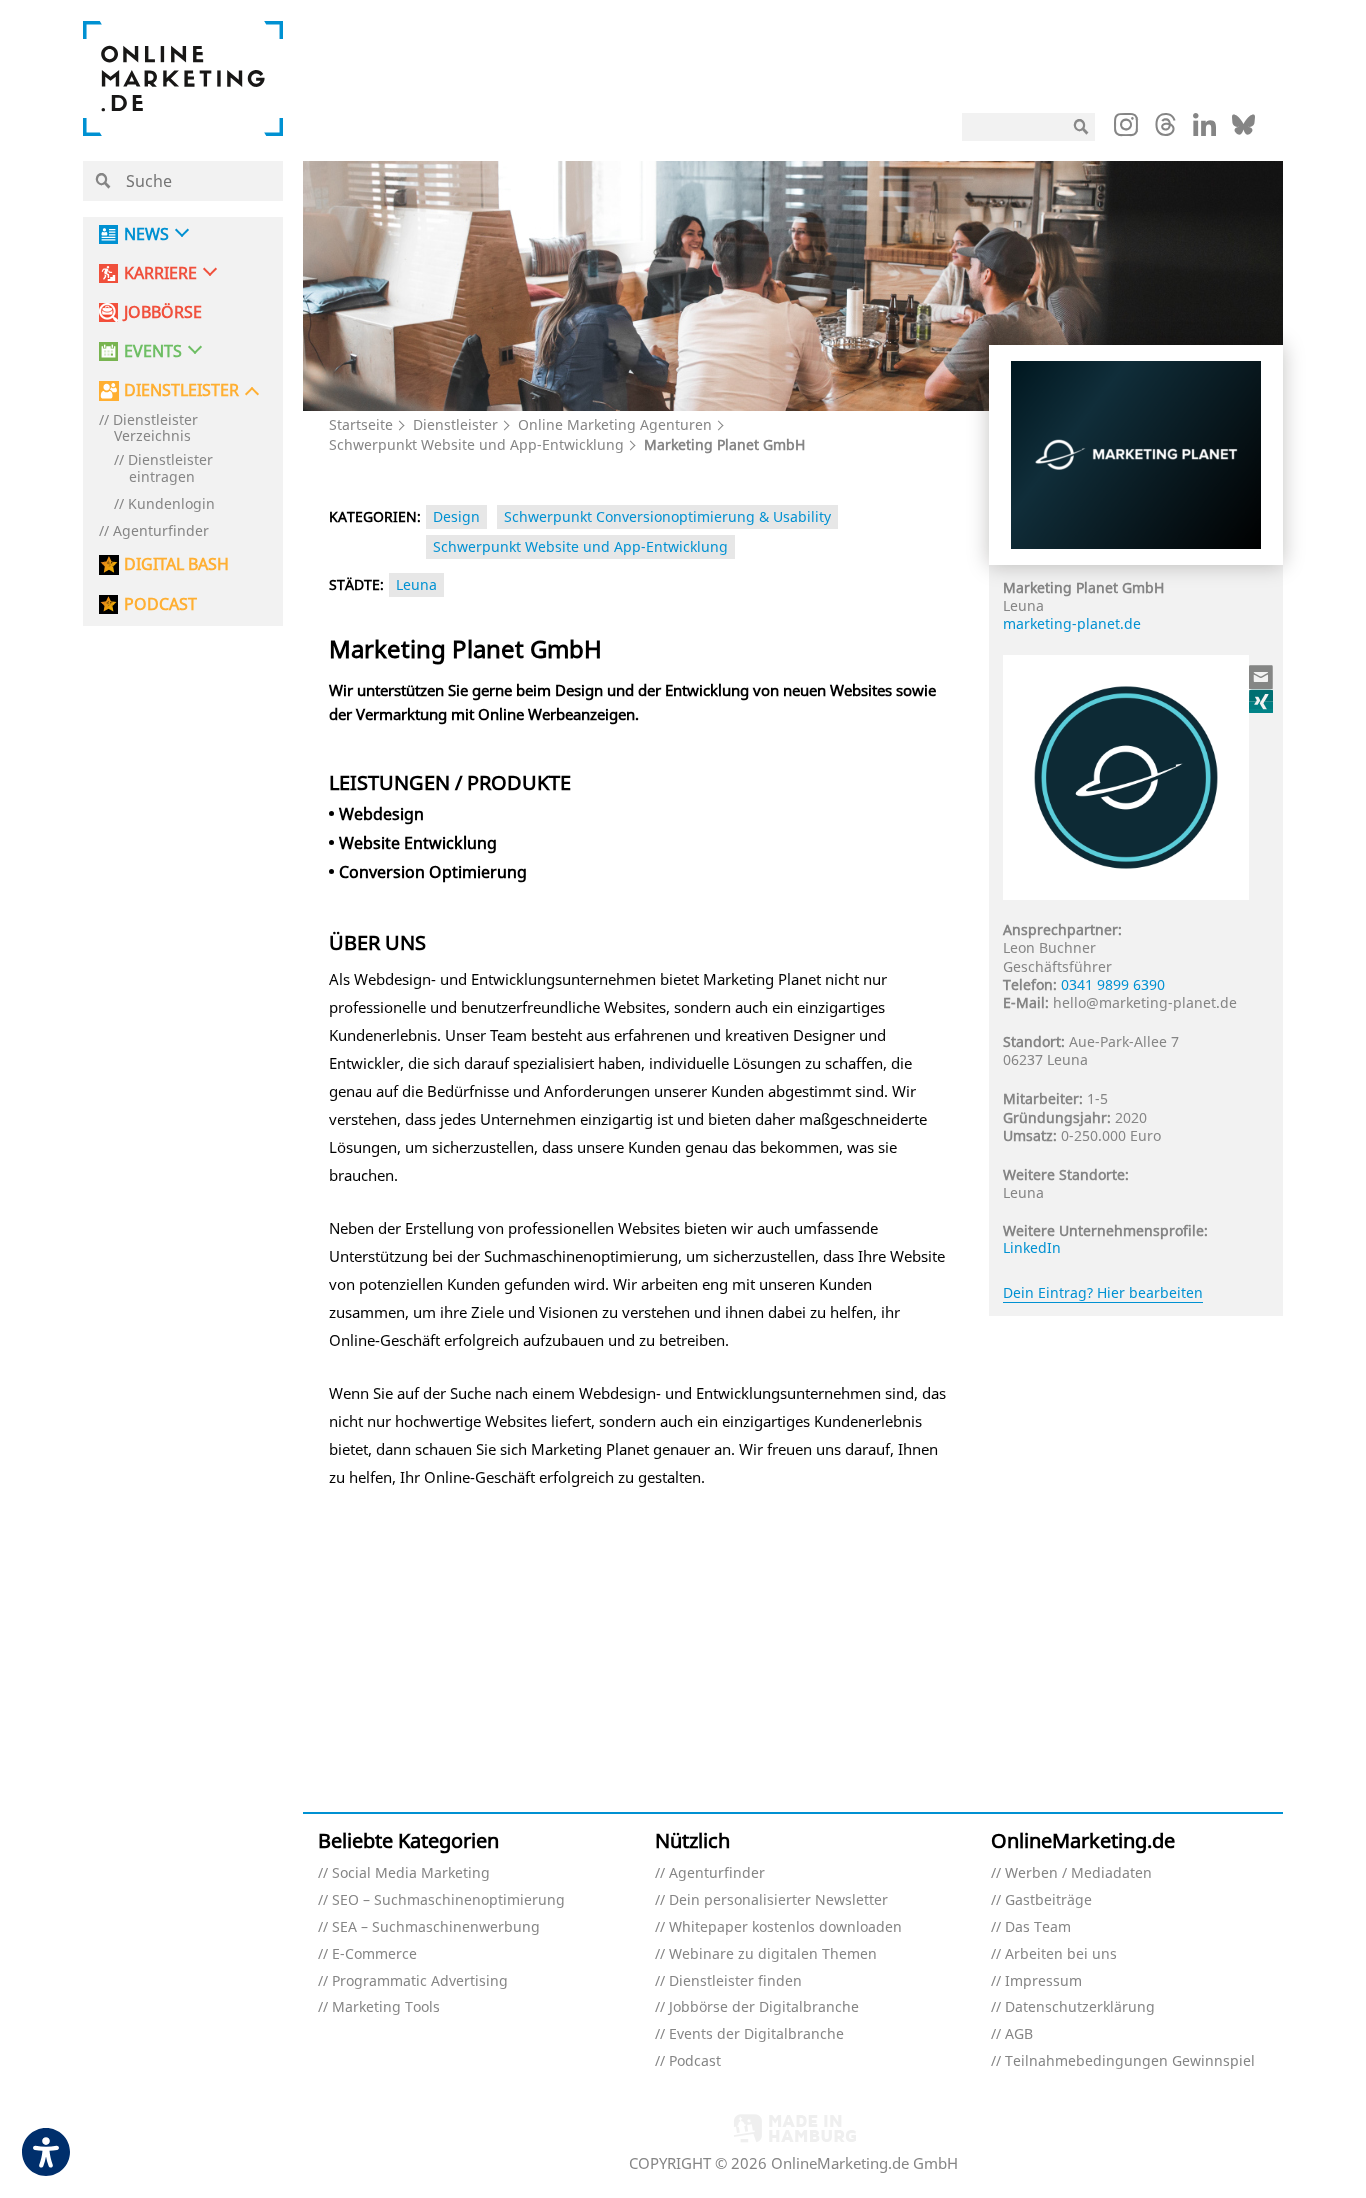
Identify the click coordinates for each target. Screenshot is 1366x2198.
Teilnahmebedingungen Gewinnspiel (1130, 2061)
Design (456, 516)
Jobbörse (163, 312)
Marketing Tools (386, 2007)
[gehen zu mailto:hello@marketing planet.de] (1262, 677)
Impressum (1043, 1981)
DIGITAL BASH (176, 564)
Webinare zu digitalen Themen (773, 1954)
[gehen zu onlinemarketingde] (1126, 129)
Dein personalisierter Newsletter (778, 1900)
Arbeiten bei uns (1061, 1954)
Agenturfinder (161, 531)
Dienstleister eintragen (170, 469)
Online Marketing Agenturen (615, 424)
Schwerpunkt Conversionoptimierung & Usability (667, 516)
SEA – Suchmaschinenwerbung (436, 1927)
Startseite (361, 424)
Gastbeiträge (1048, 1900)
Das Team (1038, 1927)
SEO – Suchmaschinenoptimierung (448, 1900)
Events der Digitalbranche (756, 2034)
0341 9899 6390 (1113, 984)
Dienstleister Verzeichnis (155, 429)
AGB (1019, 2034)
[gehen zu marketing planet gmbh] (1262, 701)
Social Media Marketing (411, 1873)
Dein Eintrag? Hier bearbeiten (1103, 1292)
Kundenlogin (171, 504)
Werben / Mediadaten (1078, 1873)
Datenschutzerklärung (1080, 2007)
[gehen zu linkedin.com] (1204, 130)
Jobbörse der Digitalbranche (764, 2007)
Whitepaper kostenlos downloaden (785, 1927)
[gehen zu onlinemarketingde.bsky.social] (1243, 130)
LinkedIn (1032, 1247)
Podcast (695, 2061)
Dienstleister (455, 424)
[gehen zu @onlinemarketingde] (1165, 130)
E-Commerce (374, 1954)
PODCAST (160, 604)
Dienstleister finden (735, 1981)
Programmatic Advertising (420, 1981)
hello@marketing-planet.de (1145, 1002)
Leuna (416, 584)
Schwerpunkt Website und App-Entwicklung (476, 444)
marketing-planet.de (1072, 623)
